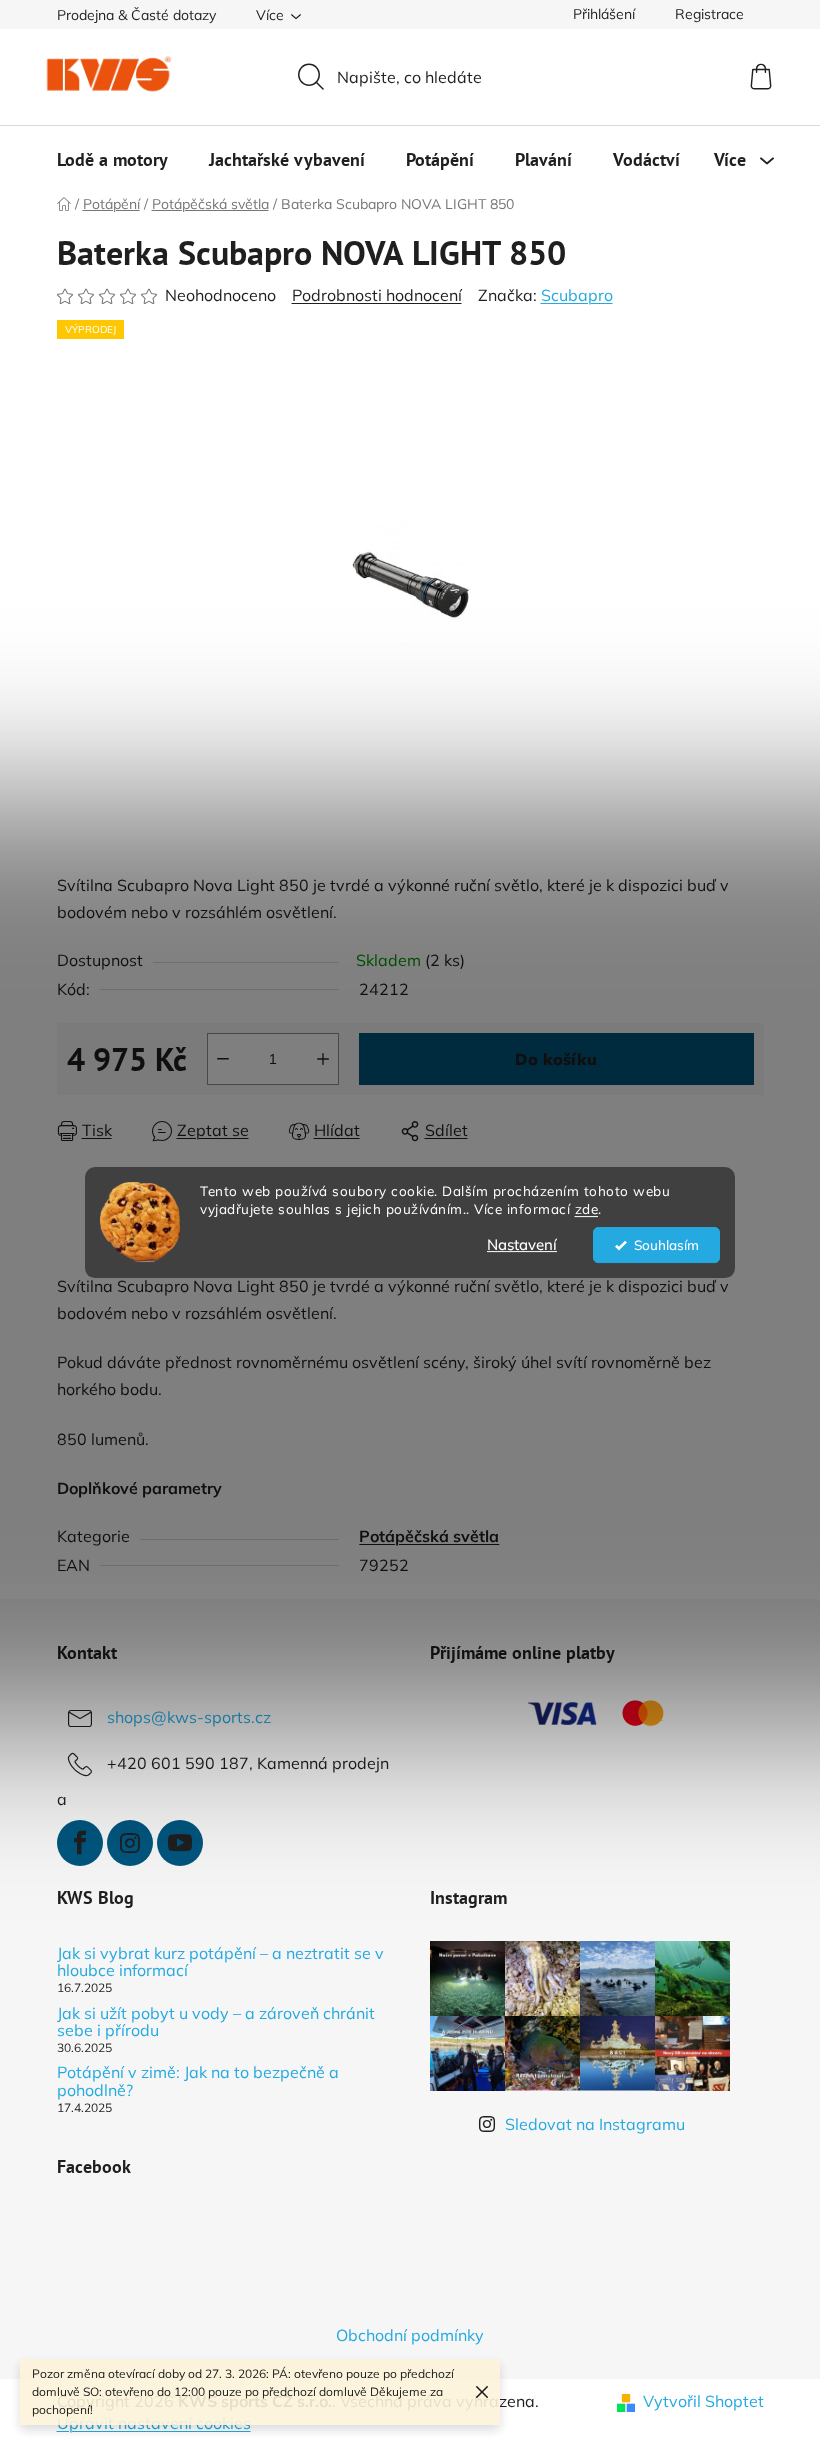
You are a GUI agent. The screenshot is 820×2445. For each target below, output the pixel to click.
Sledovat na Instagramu (595, 2124)
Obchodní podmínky (410, 2335)
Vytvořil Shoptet (703, 2401)
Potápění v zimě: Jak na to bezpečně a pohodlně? (198, 2081)
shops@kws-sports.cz (189, 1717)
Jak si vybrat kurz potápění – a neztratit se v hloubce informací (220, 1962)
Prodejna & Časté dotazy (136, 15)
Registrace (709, 14)
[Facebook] (80, 1843)
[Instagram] (130, 1843)
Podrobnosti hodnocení (377, 295)
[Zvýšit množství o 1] (323, 1059)
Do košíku (556, 1059)
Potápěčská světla (429, 1536)
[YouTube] (180, 1843)
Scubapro (577, 295)
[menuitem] (112, 160)
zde (587, 1209)
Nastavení (522, 1244)
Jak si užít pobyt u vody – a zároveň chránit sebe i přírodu (216, 2022)
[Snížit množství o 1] (223, 1059)
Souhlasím (666, 1244)
